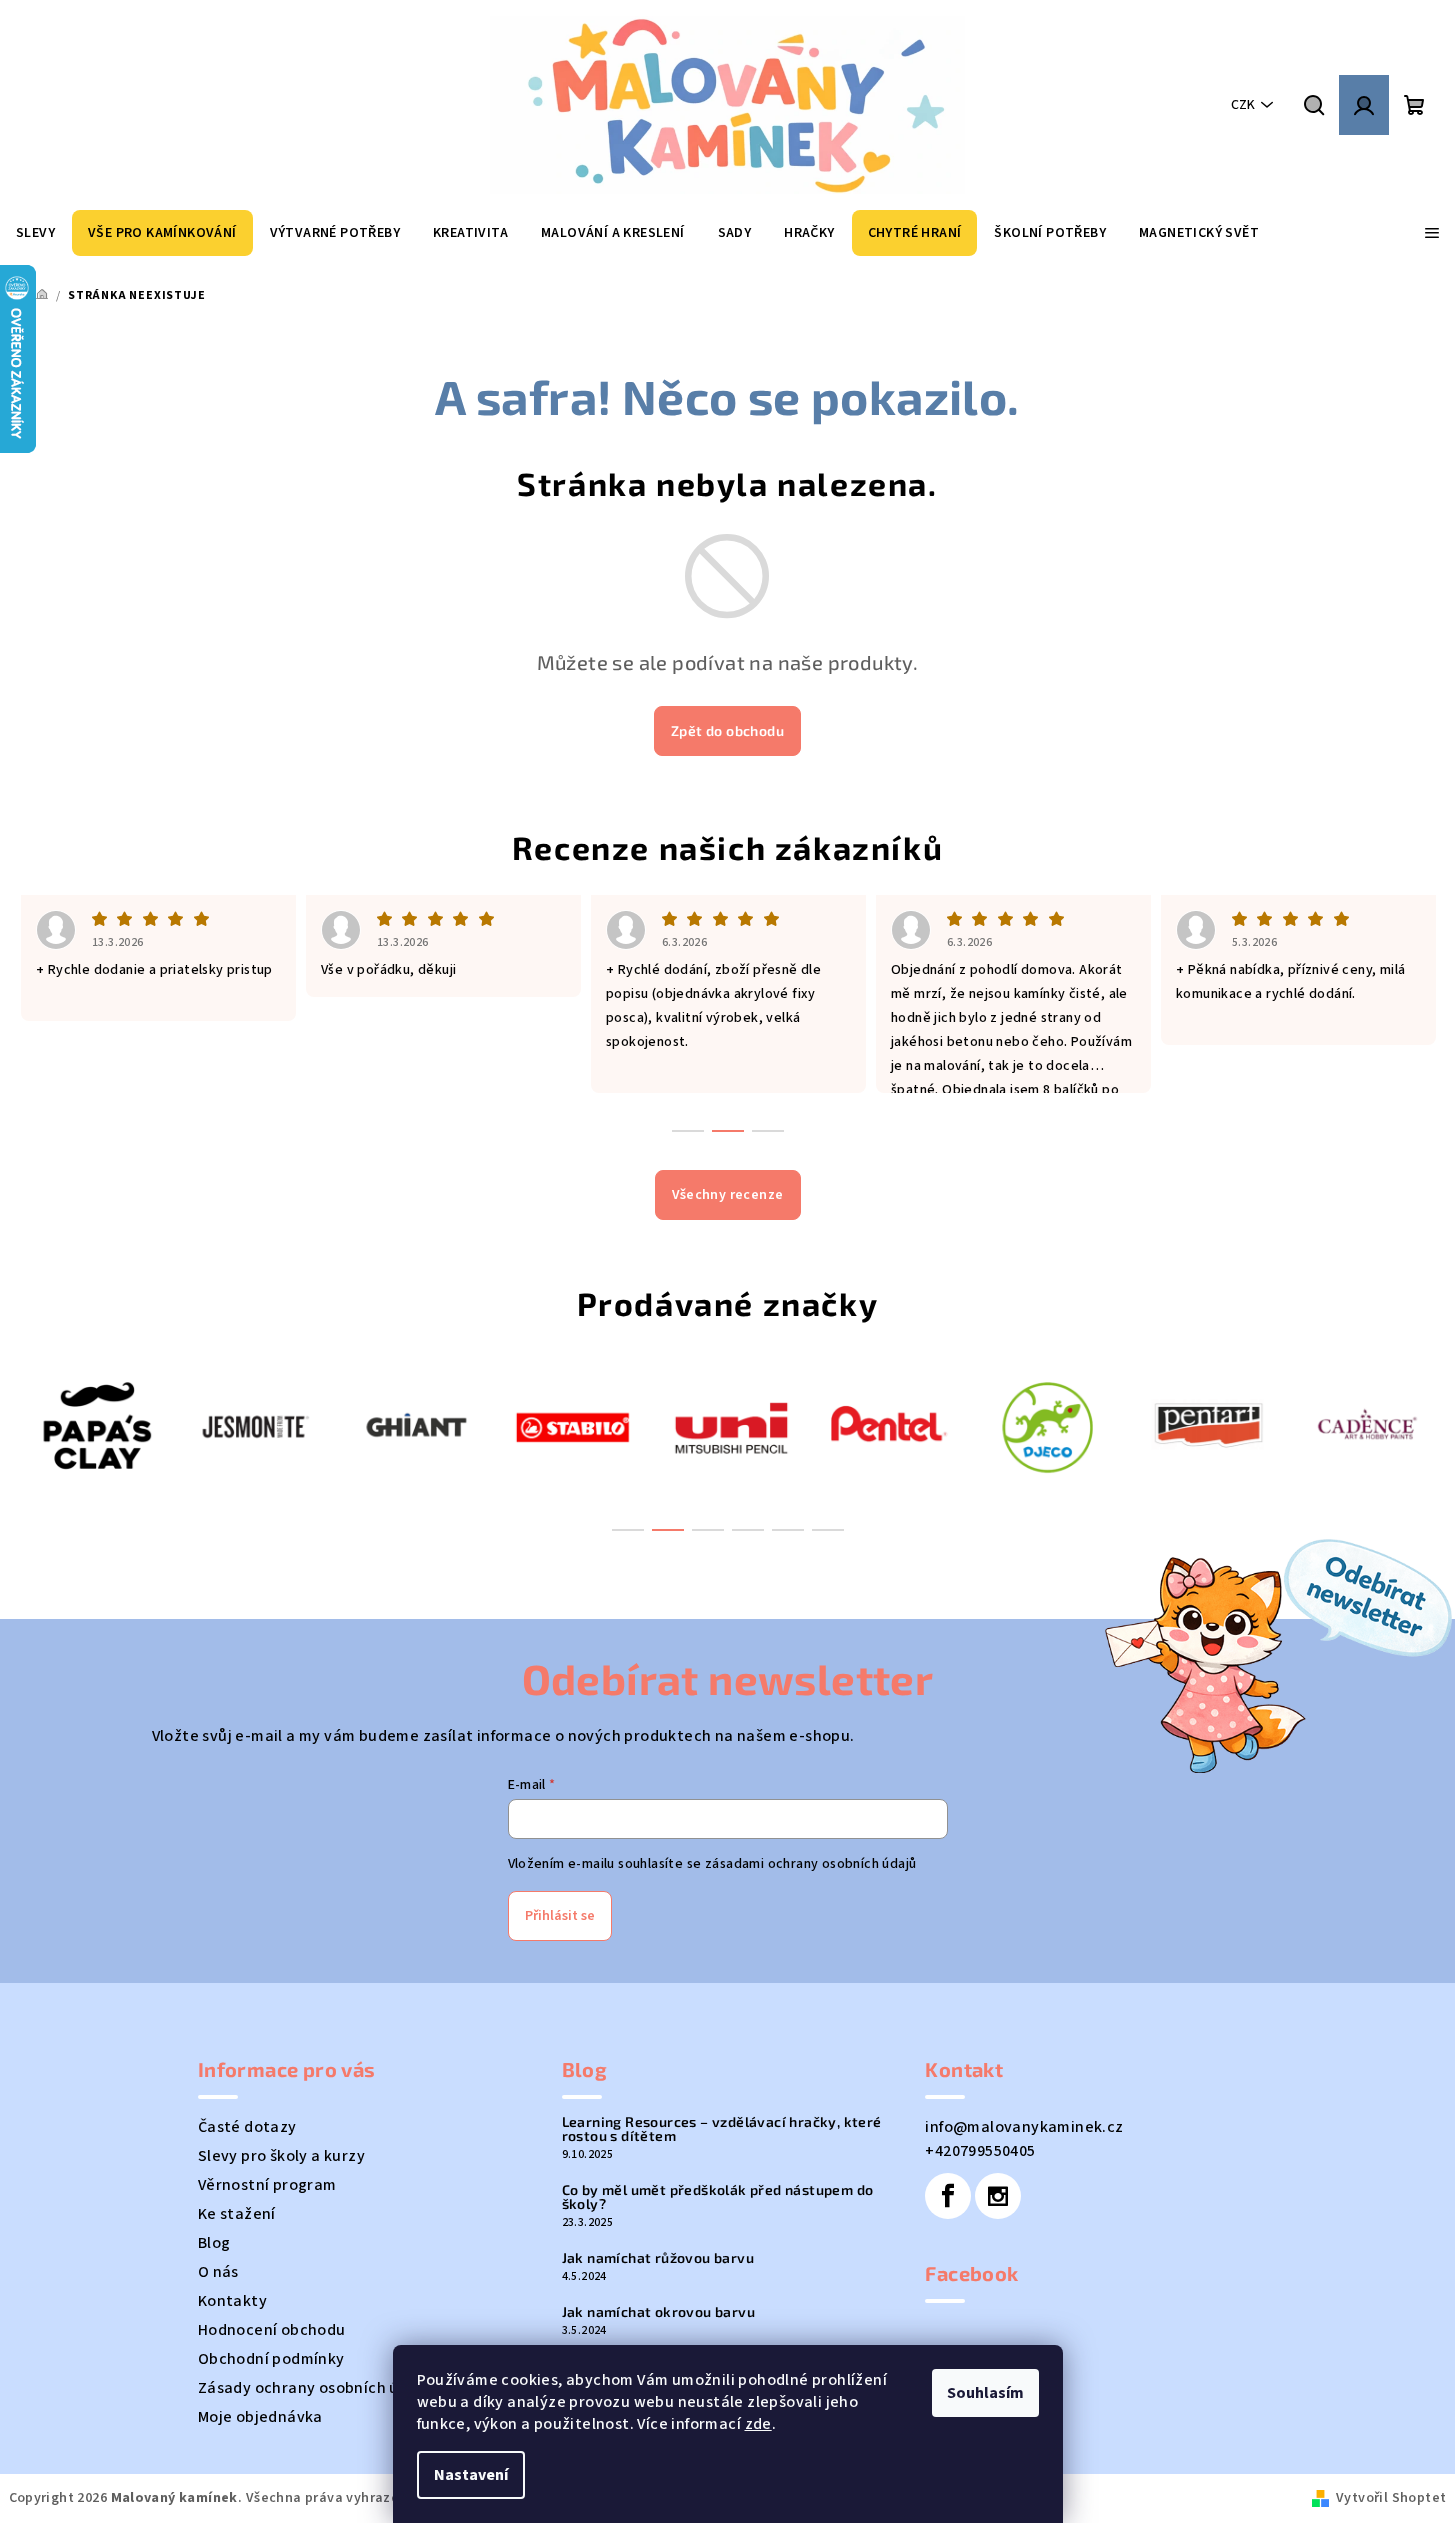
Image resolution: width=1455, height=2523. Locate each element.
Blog (214, 2243)
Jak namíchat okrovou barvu (658, 2312)
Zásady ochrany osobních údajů (315, 2388)
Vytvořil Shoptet (1391, 2498)
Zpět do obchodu (727, 730)
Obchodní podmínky (271, 2359)
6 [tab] (828, 1530)
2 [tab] (668, 1530)
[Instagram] (998, 2196)
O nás (218, 2272)
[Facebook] (948, 2196)
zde (758, 2424)
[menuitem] (35, 233)
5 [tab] (788, 1530)
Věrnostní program (267, 2185)
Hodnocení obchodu (272, 2330)
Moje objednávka (260, 2417)
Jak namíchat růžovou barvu (658, 2258)
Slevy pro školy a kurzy (281, 2156)
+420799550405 (980, 2151)
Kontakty (232, 2301)
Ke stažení (237, 2214)
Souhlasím (985, 2393)
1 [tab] (628, 1530)
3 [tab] (708, 1530)
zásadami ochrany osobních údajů (810, 1864)
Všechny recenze (728, 1195)
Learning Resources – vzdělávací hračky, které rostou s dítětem (722, 2129)
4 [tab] (748, 1530)
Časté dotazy (247, 2127)
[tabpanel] (189, 1425)
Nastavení (471, 2475)
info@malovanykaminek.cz (1024, 2127)
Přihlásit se (560, 1916)
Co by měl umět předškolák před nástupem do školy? (718, 2197)
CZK (1243, 105)
